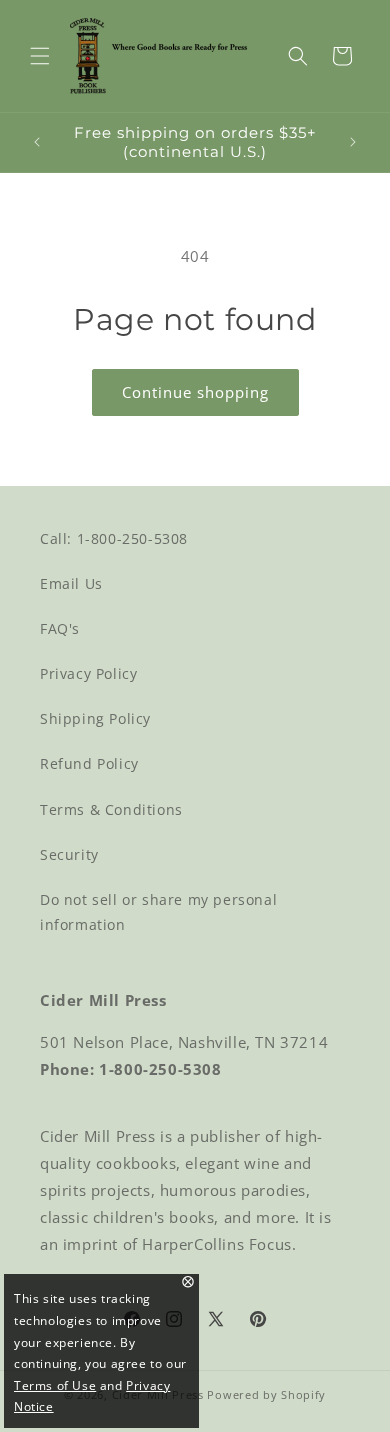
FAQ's (60, 628)
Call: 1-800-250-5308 (114, 538)
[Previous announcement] (37, 142)
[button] (40, 56)
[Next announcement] (353, 142)
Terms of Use (55, 1385)
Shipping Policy (95, 718)
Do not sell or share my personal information (158, 912)
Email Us (71, 583)
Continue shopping (195, 392)
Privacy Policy (88, 673)
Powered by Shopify (266, 1394)
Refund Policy (89, 763)
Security (69, 854)
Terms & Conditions (111, 809)
